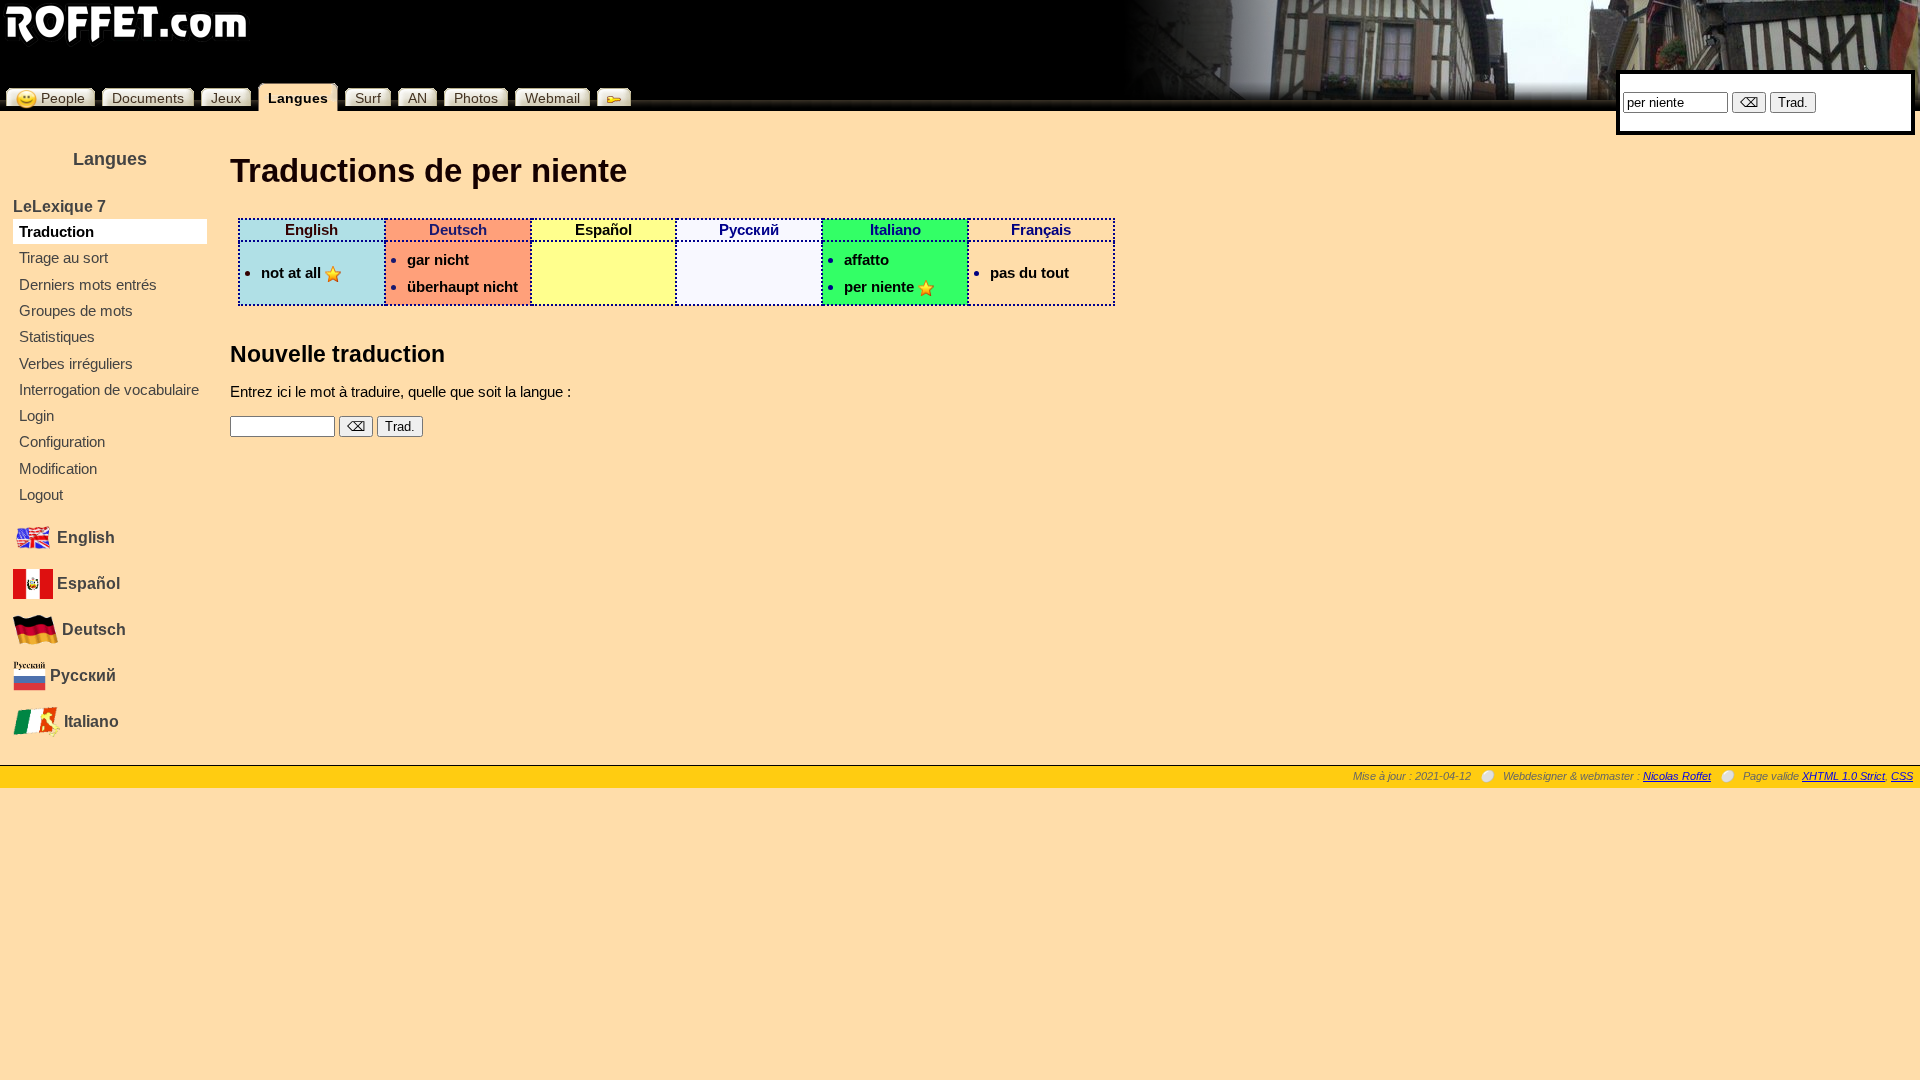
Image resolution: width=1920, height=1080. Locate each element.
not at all (291, 272)
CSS (1902, 776)
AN (417, 98)
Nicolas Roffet (1677, 776)
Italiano (89, 721)
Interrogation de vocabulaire (109, 389)
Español (86, 583)
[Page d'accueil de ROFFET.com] (126, 23)
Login (36, 415)
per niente (879, 286)
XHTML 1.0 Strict (1843, 776)
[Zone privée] (609, 97)
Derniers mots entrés (88, 284)
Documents (148, 98)
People (61, 98)
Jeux (226, 98)
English (84, 537)
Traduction (56, 231)
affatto (866, 259)
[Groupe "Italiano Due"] (926, 286)
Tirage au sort (63, 257)
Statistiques (57, 336)
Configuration (62, 441)
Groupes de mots (76, 310)
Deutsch (92, 629)
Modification (58, 468)
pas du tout (1029, 272)
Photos (476, 98)
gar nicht (438, 259)
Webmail (552, 98)
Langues (298, 98)
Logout (41, 494)
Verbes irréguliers (76, 363)
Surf (368, 98)
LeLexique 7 (59, 206)
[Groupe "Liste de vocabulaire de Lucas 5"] (333, 272)
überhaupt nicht (462, 286)
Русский (81, 675)
